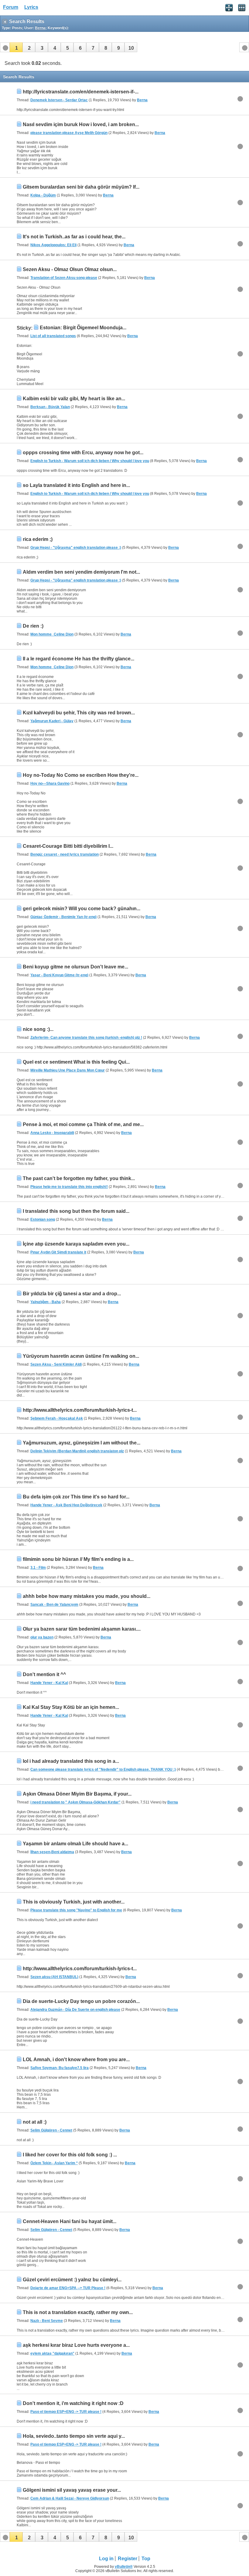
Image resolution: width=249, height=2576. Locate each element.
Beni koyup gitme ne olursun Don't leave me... (75, 967)
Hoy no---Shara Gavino (50, 783)
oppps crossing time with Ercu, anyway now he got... (83, 453)
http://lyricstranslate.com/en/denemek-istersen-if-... (81, 92)
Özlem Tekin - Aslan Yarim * (54, 2163)
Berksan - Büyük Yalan (50, 407)
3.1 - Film (38, 1568)
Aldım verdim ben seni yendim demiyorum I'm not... (81, 572)
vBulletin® (124, 2567)
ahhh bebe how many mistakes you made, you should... (87, 1596)
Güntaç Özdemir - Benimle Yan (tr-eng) (63, 917)
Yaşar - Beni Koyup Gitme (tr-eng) (59, 975)
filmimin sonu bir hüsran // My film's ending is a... (78, 1559)
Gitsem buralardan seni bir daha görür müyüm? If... (81, 187)
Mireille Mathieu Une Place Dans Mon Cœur (68, 1070)
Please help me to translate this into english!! (69, 1187)
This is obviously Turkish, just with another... (74, 1902)
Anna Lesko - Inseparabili (52, 1133)
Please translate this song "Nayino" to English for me (76, 1910)
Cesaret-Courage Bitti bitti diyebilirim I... (68, 846)
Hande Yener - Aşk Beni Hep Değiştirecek (66, 1505)
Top (146, 2559)
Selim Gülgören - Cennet (51, 2130)
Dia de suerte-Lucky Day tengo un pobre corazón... (81, 2001)
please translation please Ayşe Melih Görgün (69, 133)
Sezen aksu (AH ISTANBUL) (54, 1977)
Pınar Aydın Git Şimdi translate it (58, 1252)
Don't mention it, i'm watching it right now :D (73, 2403)
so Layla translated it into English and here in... (76, 485)
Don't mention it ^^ (44, 1674)
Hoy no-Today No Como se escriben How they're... (81, 775)
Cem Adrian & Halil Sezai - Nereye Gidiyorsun (70, 2498)
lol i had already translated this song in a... (71, 1761)
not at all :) (35, 2122)
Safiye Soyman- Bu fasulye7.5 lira (60, 2068)
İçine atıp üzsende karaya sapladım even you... (76, 1244)
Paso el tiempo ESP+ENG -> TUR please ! (66, 2412)
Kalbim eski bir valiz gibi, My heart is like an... (74, 399)
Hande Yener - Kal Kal (49, 1683)
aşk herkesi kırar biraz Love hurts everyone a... (76, 2345)
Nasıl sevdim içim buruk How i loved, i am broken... (81, 124)
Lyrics (31, 7)
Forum (11, 7)
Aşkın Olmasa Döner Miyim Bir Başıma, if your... (77, 1794)
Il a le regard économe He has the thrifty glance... (78, 659)
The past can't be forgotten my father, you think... (79, 1178)
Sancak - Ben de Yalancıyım (54, 1605)
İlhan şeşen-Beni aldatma (52, 1852)
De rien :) (33, 626)
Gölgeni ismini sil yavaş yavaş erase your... (72, 2490)
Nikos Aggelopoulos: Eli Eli (53, 245)
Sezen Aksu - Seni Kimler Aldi (56, 1364)
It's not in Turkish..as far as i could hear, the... (74, 237)
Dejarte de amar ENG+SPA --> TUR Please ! (68, 2288)
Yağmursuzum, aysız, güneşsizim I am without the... (82, 1443)
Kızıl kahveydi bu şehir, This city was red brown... (79, 713)
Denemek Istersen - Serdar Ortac (59, 100)
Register (128, 2559)
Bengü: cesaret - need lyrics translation (65, 854)
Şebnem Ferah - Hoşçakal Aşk (57, 1418)
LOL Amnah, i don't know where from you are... (76, 2059)
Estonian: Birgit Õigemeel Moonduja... (83, 328)
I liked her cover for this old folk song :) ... (70, 2155)
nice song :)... (38, 1029)
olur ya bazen (42, 1637)
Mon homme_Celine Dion (52, 634)
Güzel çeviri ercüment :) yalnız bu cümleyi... (72, 2280)
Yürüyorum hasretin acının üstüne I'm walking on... (81, 1356)
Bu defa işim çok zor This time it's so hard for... (76, 1497)
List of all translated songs (53, 336)
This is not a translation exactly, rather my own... (78, 2312)
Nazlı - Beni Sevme (47, 2321)
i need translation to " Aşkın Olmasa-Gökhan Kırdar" (75, 1802)
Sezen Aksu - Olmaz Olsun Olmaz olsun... (70, 269)
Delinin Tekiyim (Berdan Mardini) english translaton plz (77, 1451)
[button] (16, 47)
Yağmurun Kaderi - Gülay (52, 721)
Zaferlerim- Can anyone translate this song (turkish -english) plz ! (86, 1038)
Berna (142, 100)
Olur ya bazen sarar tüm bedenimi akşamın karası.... (82, 1629)
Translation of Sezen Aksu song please (64, 278)
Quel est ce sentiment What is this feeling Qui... (76, 1062)
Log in (106, 2559)
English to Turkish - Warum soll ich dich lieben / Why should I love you (90, 461)
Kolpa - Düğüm (43, 195)
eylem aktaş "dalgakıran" (52, 2353)
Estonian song (43, 1219)
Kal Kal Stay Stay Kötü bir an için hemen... (71, 1707)
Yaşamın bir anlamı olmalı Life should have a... (75, 1844)
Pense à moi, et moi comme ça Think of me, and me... (83, 1124)
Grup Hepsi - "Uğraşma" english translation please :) (76, 548)
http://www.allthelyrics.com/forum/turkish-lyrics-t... (80, 1410)
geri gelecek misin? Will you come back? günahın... (82, 909)
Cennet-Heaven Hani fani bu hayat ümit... (70, 2221)
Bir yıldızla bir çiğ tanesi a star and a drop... (72, 1294)
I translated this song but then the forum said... (76, 1211)
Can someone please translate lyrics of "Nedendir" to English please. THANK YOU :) (103, 1769)
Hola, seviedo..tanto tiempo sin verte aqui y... (74, 2436)
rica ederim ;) (38, 539)
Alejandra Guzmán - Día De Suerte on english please (75, 2010)
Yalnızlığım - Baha (46, 1302)
